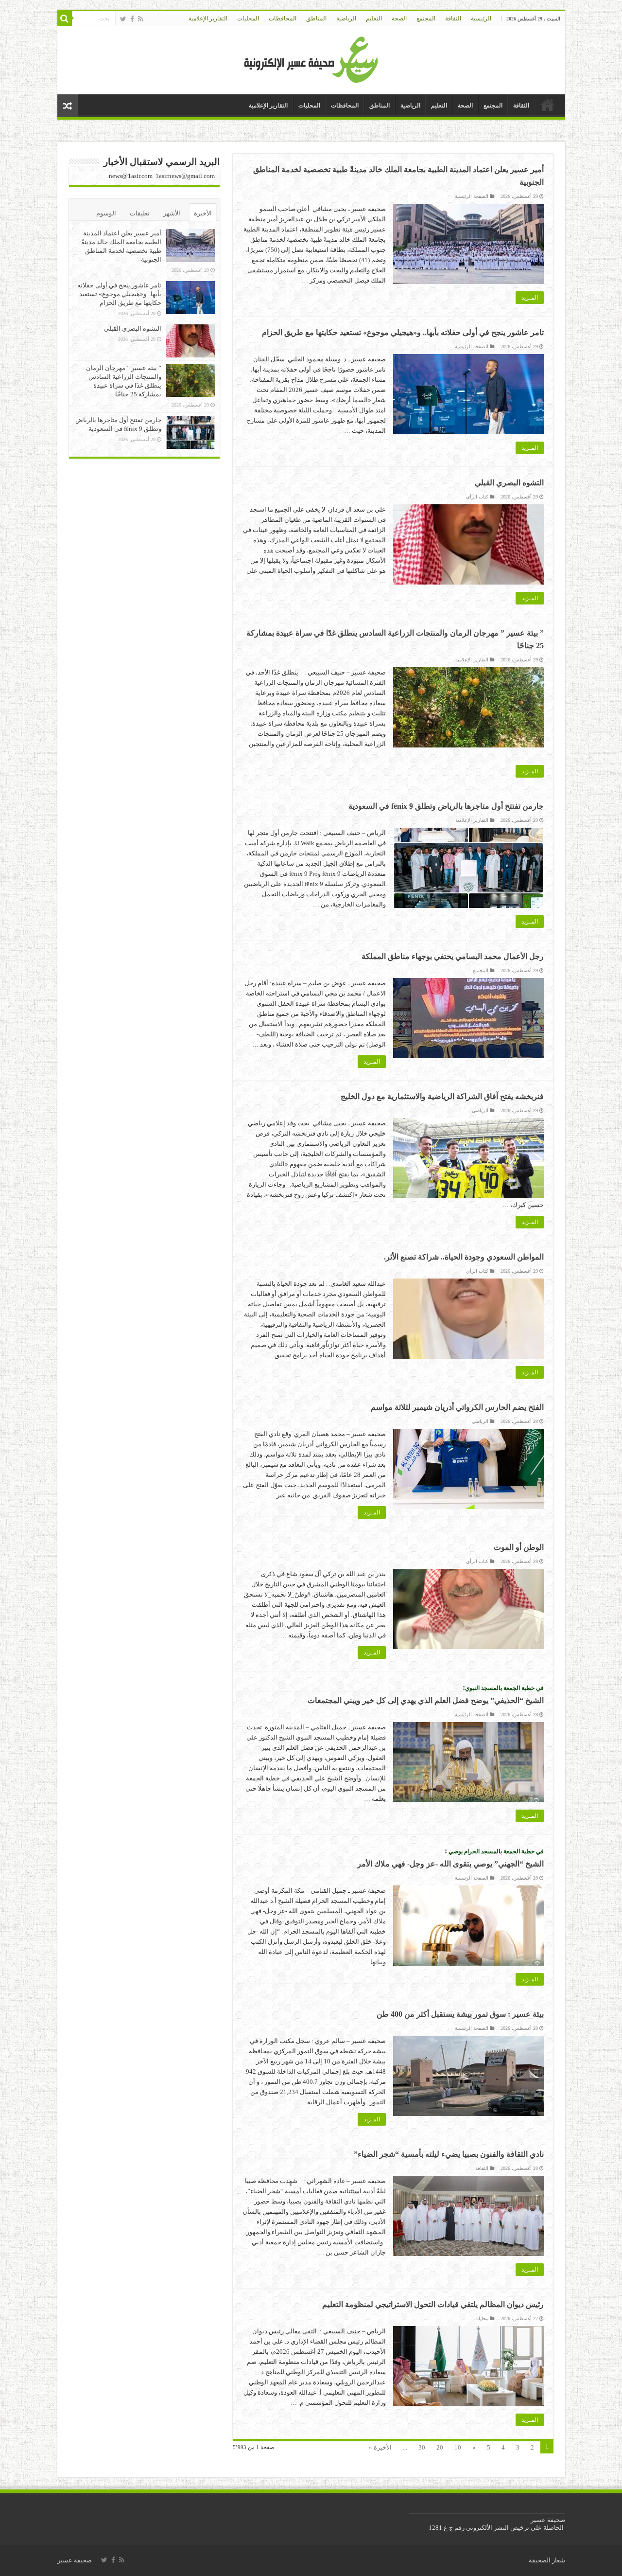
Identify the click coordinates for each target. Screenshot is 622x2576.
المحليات (248, 18)
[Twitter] (123, 19)
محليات (481, 2318)
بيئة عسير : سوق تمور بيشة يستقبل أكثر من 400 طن (460, 2014)
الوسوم (106, 213)
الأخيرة (203, 213)
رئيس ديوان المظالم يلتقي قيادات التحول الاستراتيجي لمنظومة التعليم (433, 2304)
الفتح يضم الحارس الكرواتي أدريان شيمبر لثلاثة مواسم (457, 1407)
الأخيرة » (380, 2447)
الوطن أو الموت (519, 1547)
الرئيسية (481, 18)
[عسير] (311, 58)
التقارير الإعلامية (208, 18)
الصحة (399, 18)
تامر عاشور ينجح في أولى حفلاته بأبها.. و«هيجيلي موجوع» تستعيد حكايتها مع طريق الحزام (403, 332)
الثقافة (453, 18)
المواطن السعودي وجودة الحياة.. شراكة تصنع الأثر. (464, 1257)
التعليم (374, 18)
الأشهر (172, 213)
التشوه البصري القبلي (509, 483)
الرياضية (346, 18)
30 (422, 2447)
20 (440, 2447)
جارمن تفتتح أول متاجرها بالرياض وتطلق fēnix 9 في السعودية (446, 806)
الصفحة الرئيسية (472, 196)
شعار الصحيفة (547, 2560)
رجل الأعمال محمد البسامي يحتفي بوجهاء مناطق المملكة (452, 956)
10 (458, 2447)
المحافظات (283, 18)
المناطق (316, 18)
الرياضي (480, 1110)
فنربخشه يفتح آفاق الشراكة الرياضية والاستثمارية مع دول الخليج (442, 1096)
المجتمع (426, 18)
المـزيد (530, 298)
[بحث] (65, 18)
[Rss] (141, 19)
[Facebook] (132, 19)
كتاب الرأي (477, 497)
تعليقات (140, 213)
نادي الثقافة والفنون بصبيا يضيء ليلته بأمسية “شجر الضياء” (449, 2154)
